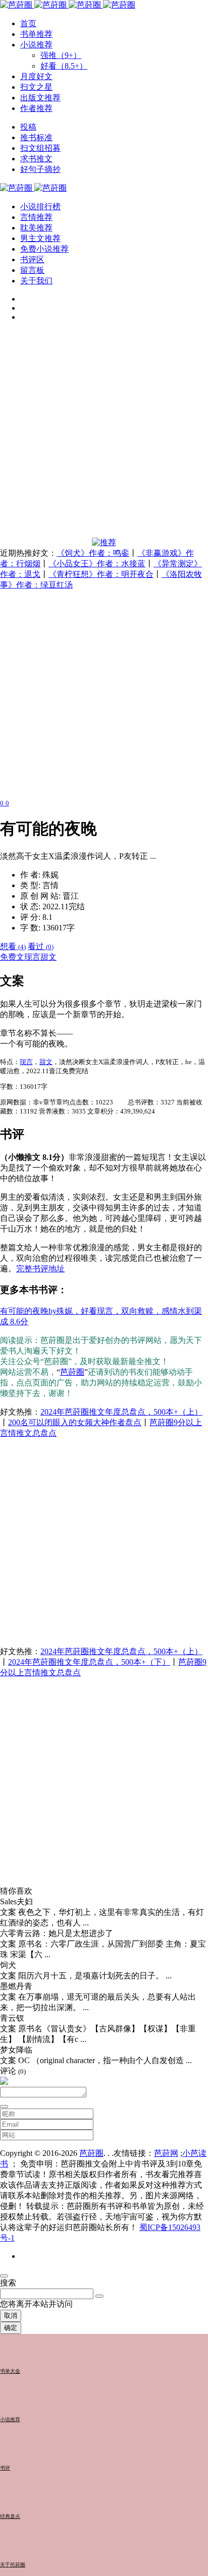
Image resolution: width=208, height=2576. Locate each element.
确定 (11, 2328)
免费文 (12, 957)
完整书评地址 (40, 1269)
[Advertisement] (104, 434)
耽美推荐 (36, 228)
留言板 (32, 270)
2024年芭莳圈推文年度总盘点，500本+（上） (121, 1412)
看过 (41, 946)
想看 (13, 946)
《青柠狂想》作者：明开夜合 (101, 574)
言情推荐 (36, 217)
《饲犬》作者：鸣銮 (93, 553)
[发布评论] (4, 2106)
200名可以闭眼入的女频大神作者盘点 (75, 1422)
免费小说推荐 (44, 249)
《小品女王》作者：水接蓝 (97, 564)
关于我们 (36, 281)
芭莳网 (166, 2153)
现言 (32, 957)
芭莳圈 (72, 1372)
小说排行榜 (40, 207)
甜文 (48, 957)
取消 (11, 2316)
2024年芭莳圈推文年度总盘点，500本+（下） (89, 1662)
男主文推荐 (40, 238)
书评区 (32, 259)
